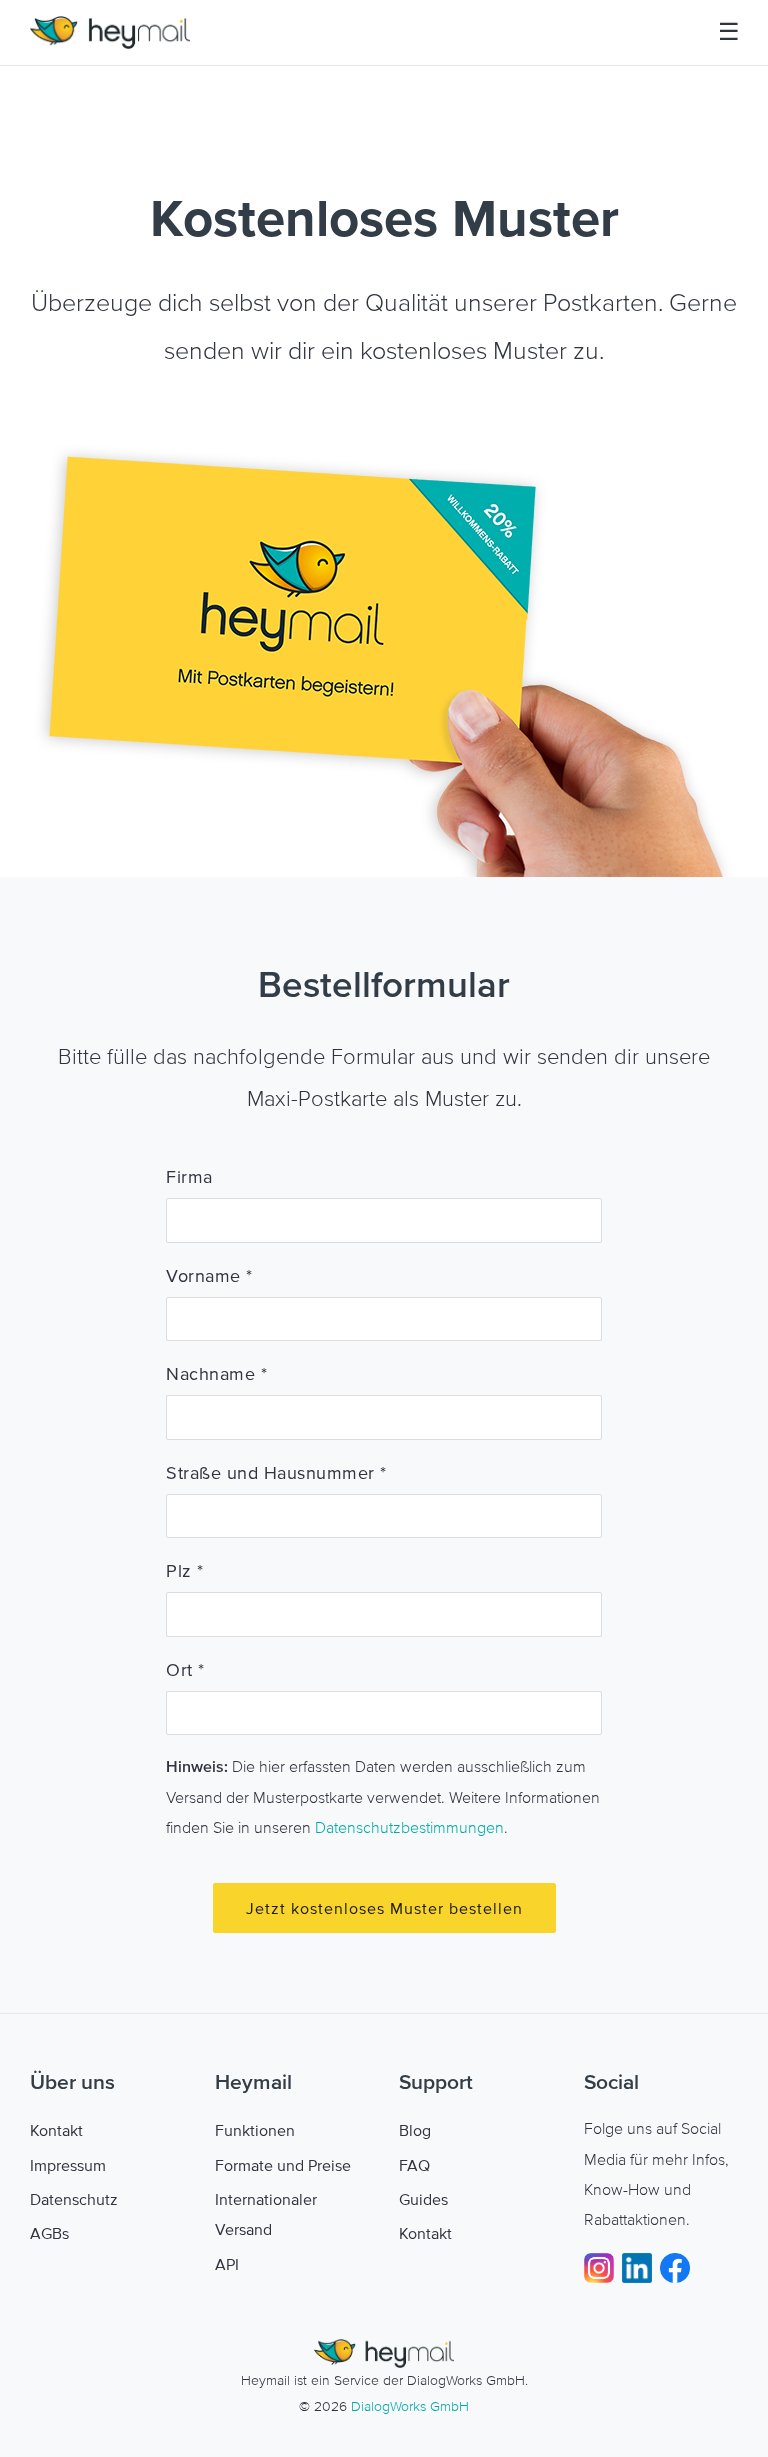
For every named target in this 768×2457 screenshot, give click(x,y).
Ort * (185, 1670)
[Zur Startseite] (110, 32)
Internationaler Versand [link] (266, 2214)
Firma (189, 1177)
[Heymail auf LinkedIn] (641, 2266)
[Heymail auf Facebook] (675, 2266)
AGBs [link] (49, 2233)
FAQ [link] (414, 2165)
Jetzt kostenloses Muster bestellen (384, 1908)
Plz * (185, 1571)
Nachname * (216, 1374)
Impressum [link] (68, 2165)
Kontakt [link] (56, 2130)
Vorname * (209, 1276)
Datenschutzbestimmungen (409, 1827)
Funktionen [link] (255, 2130)
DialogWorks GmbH (410, 2406)
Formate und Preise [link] (283, 2165)
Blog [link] (415, 2130)
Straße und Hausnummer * (276, 1473)
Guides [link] (423, 2199)
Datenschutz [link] (74, 2199)
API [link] (227, 2264)
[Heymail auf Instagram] (603, 2266)
